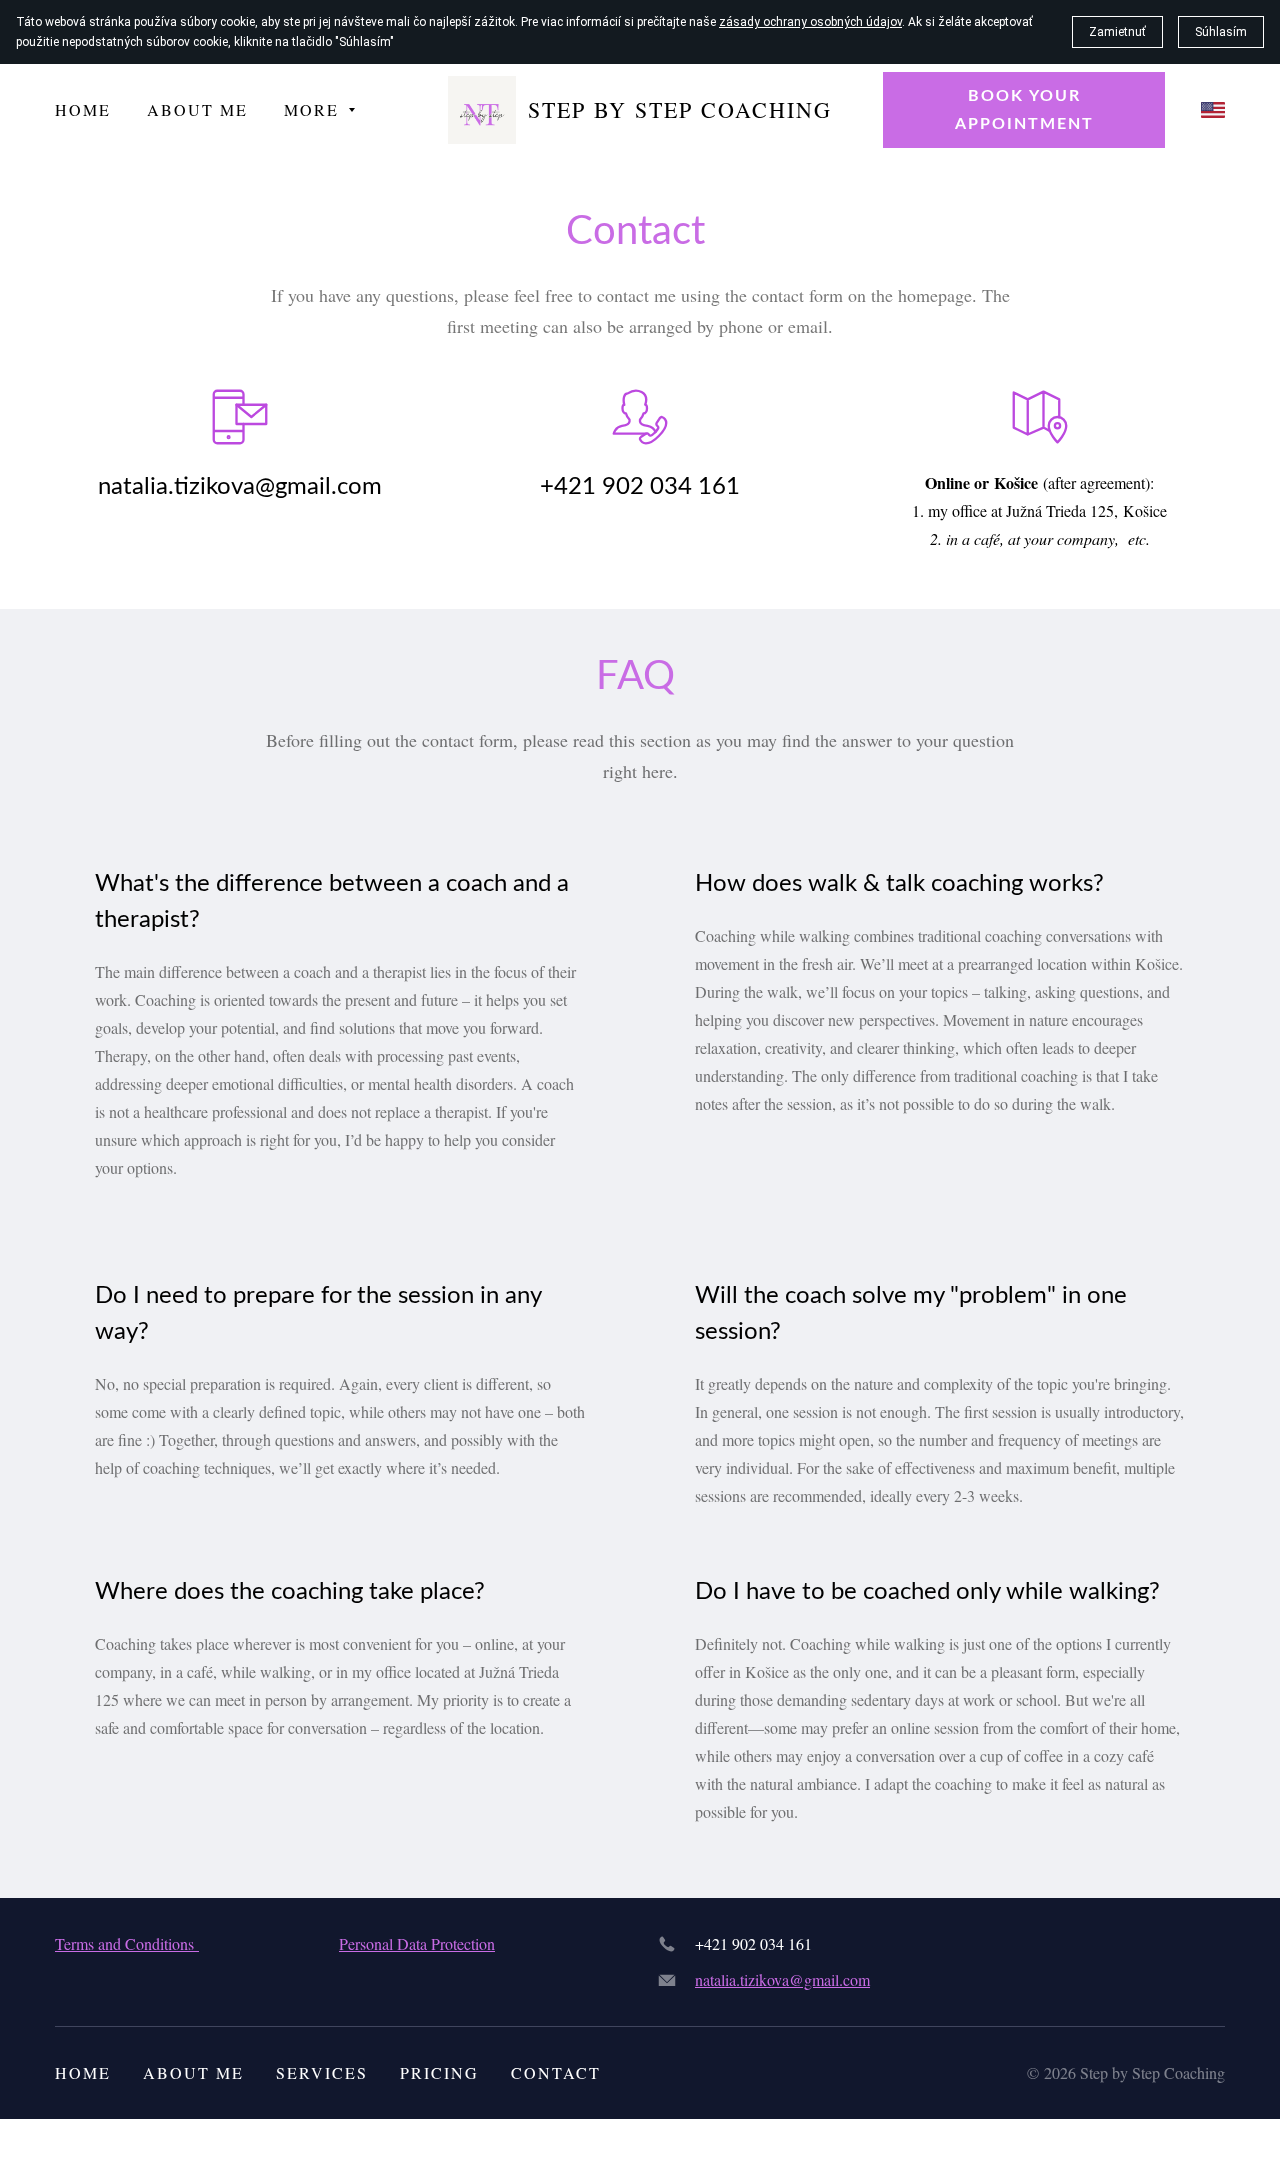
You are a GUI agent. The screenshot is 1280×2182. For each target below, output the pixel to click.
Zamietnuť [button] (1117, 32)
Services (322, 2072)
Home (83, 2072)
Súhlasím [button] (1221, 32)
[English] (1213, 110)
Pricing (439, 2072)
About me (193, 2072)
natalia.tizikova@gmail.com (782, 1979)
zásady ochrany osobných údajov (810, 22)
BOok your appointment (1024, 110)
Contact (556, 2072)
